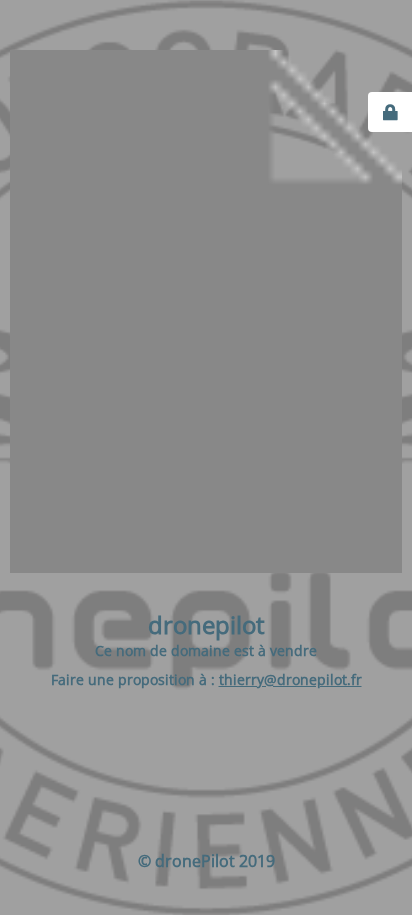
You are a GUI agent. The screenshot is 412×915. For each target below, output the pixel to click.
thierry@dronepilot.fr (290, 679)
